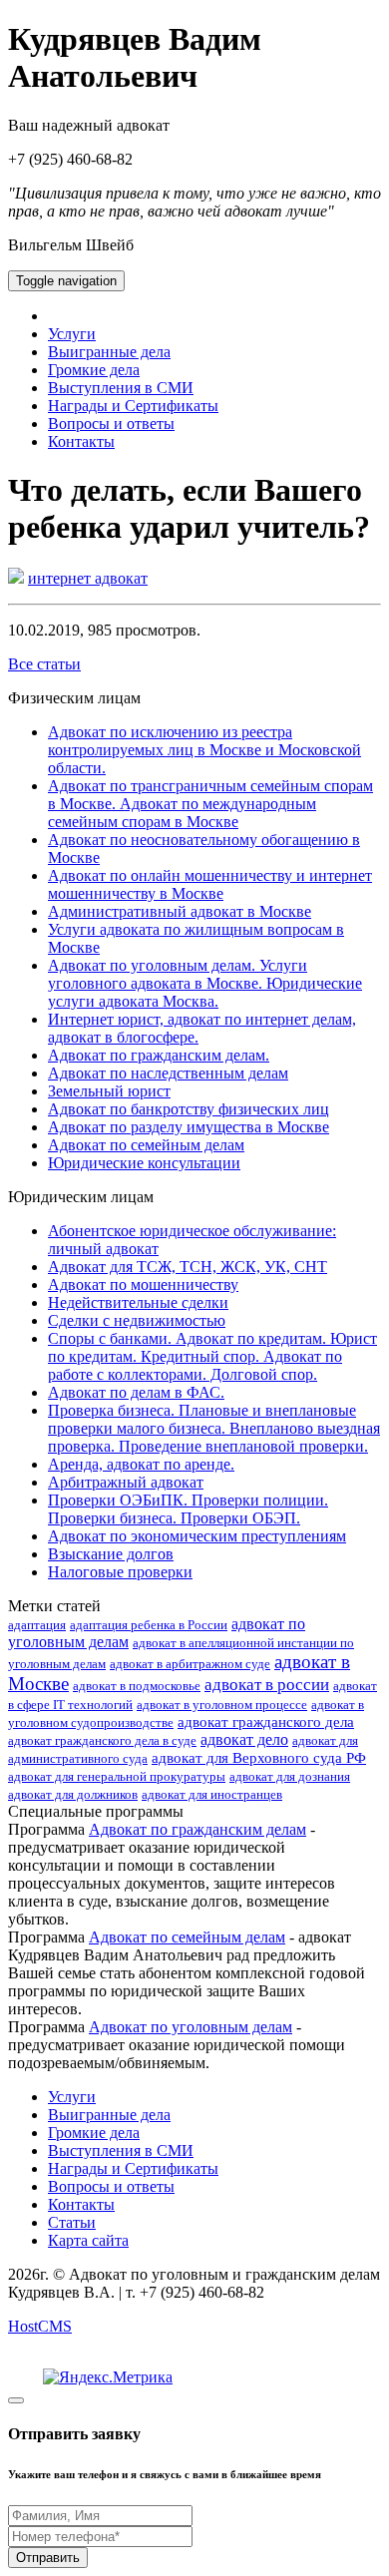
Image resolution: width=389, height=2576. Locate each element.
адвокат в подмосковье (137, 1686)
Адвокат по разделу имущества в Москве (189, 1127)
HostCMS (40, 2326)
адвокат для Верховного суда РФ (259, 1758)
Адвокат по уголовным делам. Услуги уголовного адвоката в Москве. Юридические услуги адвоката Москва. (205, 983)
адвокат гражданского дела (266, 1722)
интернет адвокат (88, 578)
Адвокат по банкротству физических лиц (189, 1109)
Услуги (72, 334)
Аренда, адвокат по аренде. (141, 1464)
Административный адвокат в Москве (180, 911)
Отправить (48, 2558)
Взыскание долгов (111, 1554)
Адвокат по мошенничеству (143, 1285)
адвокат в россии (267, 1685)
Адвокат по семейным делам (146, 1145)
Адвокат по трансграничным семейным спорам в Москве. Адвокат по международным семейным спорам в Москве (210, 804)
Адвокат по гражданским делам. (159, 1055)
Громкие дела (94, 370)
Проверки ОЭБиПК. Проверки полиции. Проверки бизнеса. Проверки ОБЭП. (188, 1509)
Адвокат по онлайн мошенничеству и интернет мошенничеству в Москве (210, 884)
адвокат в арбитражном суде (190, 1664)
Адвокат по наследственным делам (168, 1073)
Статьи (72, 2222)
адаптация (37, 1625)
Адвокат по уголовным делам (191, 2027)
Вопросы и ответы (111, 424)
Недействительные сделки (138, 1302)
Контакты (81, 441)
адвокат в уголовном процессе (222, 1705)
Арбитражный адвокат (126, 1482)
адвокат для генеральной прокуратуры (117, 1776)
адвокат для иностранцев (212, 1794)
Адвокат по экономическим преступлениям (197, 1536)
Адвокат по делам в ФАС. (136, 1392)
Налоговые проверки (120, 1572)
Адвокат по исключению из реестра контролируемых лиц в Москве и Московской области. (204, 750)
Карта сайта (88, 2240)
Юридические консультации (144, 1163)
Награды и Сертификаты (133, 406)
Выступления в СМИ (121, 388)
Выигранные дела (109, 352)
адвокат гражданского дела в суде (102, 1740)
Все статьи (44, 664)
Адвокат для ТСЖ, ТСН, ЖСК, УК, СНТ (188, 1267)
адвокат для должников (73, 1794)
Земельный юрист (109, 1091)
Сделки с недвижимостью (137, 1320)
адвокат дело (244, 1739)
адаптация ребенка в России (149, 1625)
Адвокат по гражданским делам (197, 1829)
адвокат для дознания (290, 1776)
